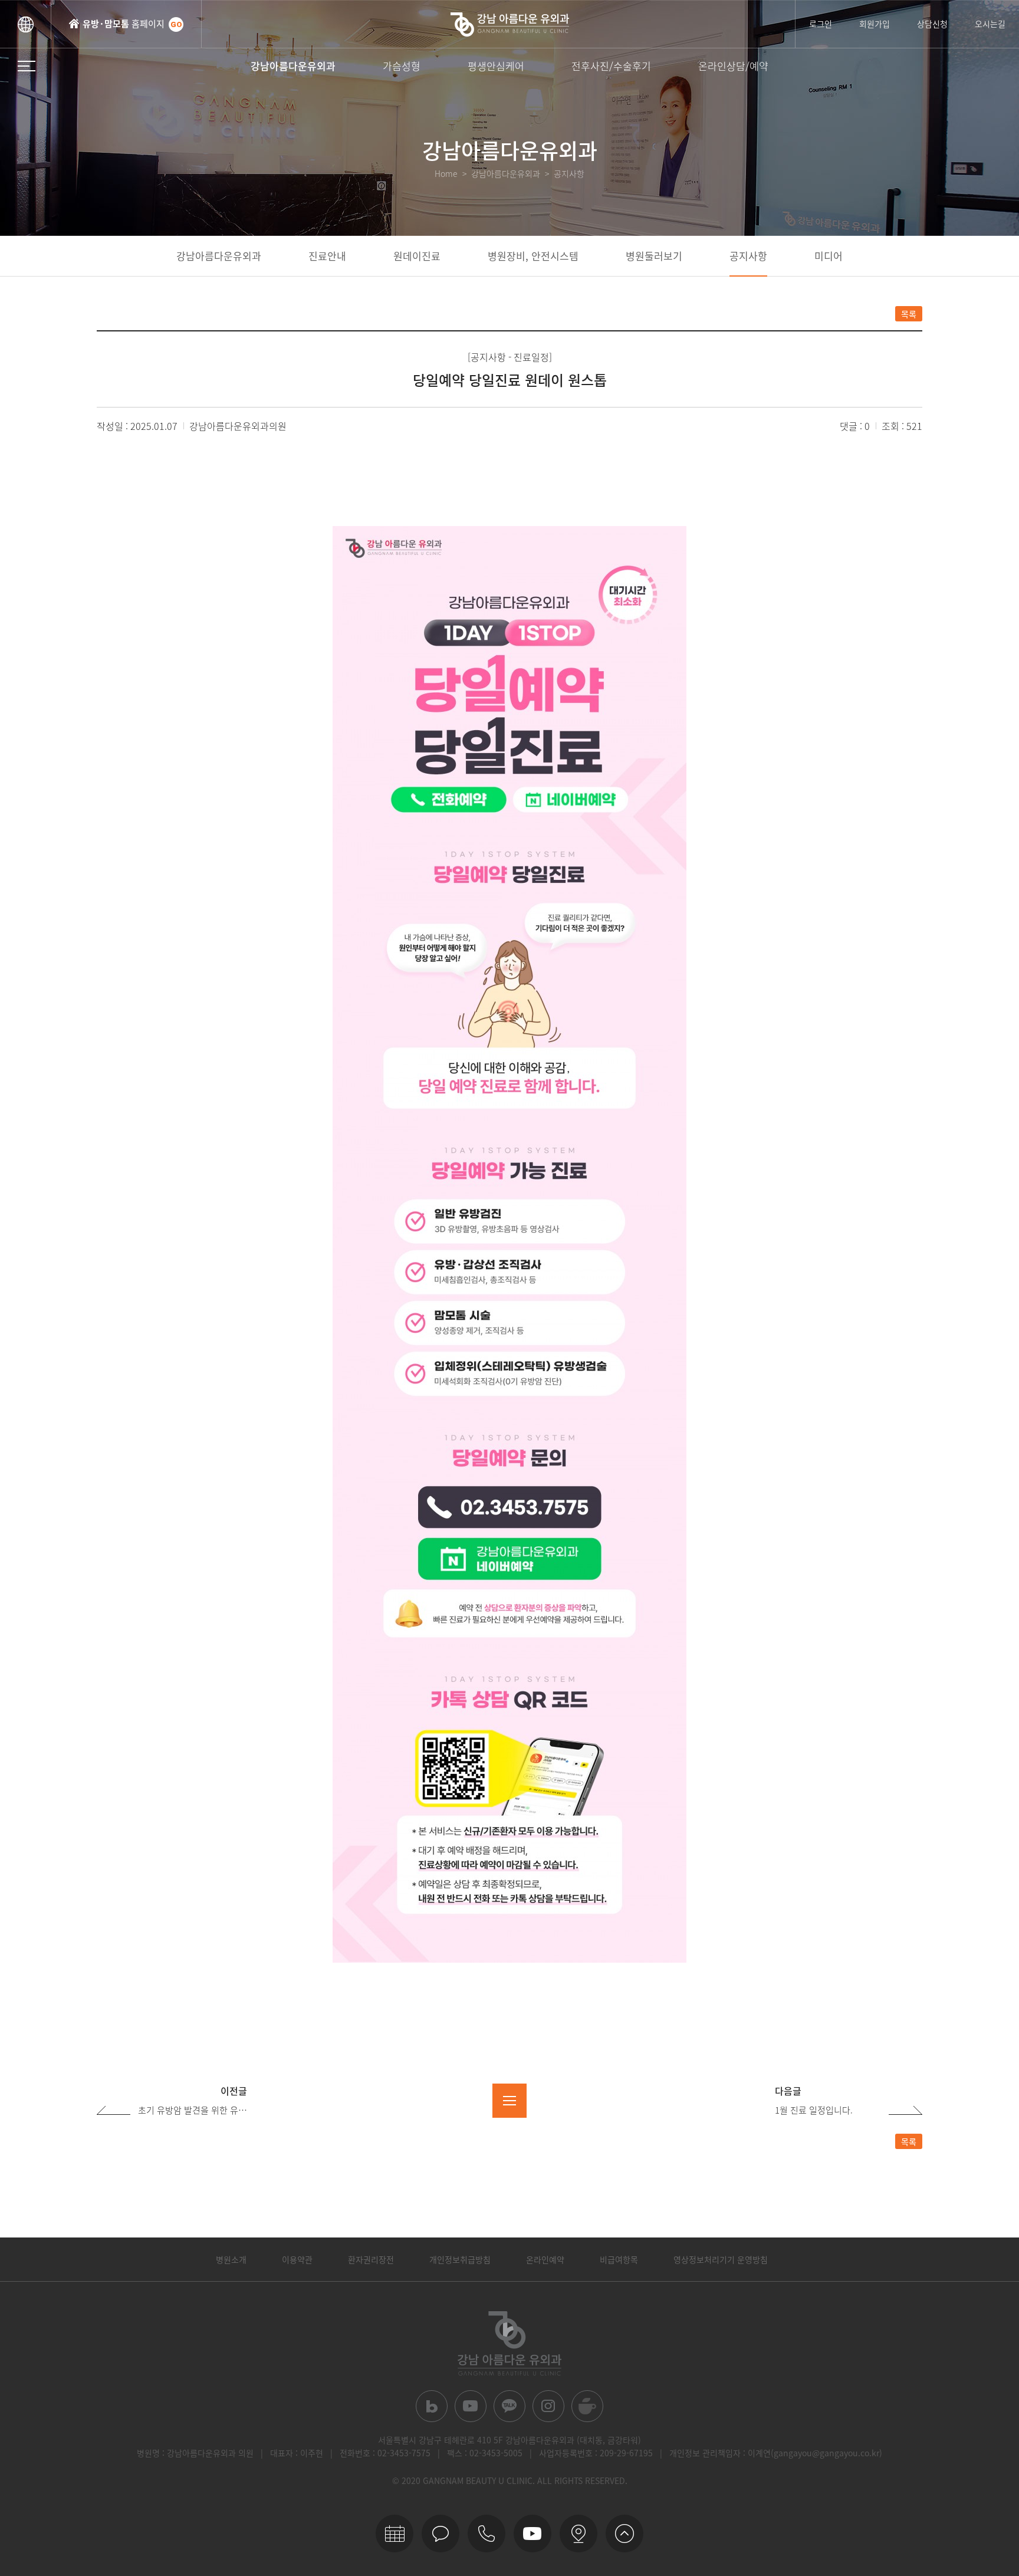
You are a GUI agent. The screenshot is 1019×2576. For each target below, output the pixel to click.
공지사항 (748, 256)
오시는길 (990, 24)
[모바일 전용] (487, 2534)
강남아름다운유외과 (293, 66)
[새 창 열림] (432, 2406)
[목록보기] (509, 2101)
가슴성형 (402, 66)
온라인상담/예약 (733, 66)
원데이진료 (417, 256)
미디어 (829, 256)
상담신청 (932, 24)
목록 (909, 314)
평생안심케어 (496, 66)
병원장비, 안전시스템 (533, 256)
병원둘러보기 (654, 256)
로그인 (821, 24)
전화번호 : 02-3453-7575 (385, 2453)
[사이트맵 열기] (27, 66)
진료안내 (327, 256)
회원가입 (875, 24)
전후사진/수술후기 (611, 66)
